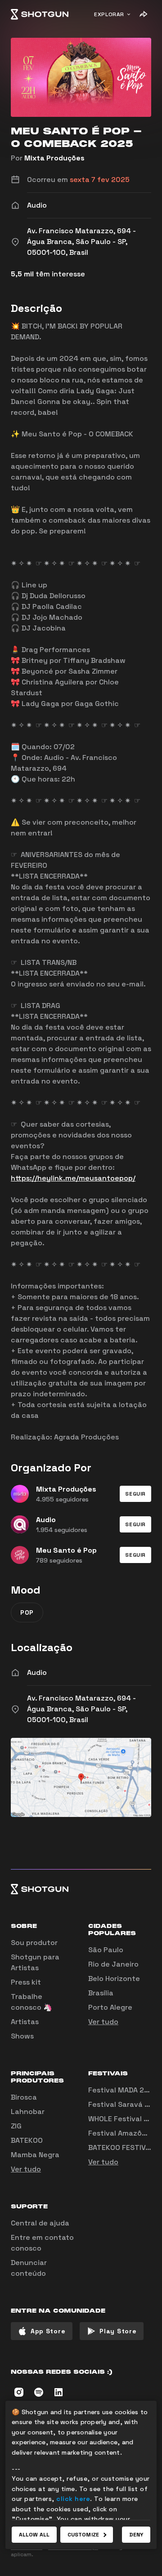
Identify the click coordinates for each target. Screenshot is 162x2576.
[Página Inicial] (40, 14)
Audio (37, 1672)
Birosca (24, 2097)
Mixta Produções (54, 158)
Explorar (109, 14)
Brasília (101, 1993)
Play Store (118, 2331)
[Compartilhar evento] (143, 14)
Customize (83, 2535)
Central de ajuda (40, 2223)
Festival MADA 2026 (123, 2090)
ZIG (16, 2126)
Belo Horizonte (114, 1979)
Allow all (34, 2535)
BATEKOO (27, 2140)
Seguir (135, 1494)
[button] (135, 1494)
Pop (27, 1612)
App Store (48, 2331)
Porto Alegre (110, 2007)
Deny (136, 2535)
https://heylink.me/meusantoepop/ (73, 1178)
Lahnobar (28, 2112)
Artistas (25, 2022)
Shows (22, 2036)
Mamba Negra (35, 2155)
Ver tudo (103, 2022)
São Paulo (106, 1950)
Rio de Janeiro (113, 1964)
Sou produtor (34, 1943)
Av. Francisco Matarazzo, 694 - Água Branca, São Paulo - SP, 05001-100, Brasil (81, 1709)
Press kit (26, 1982)
